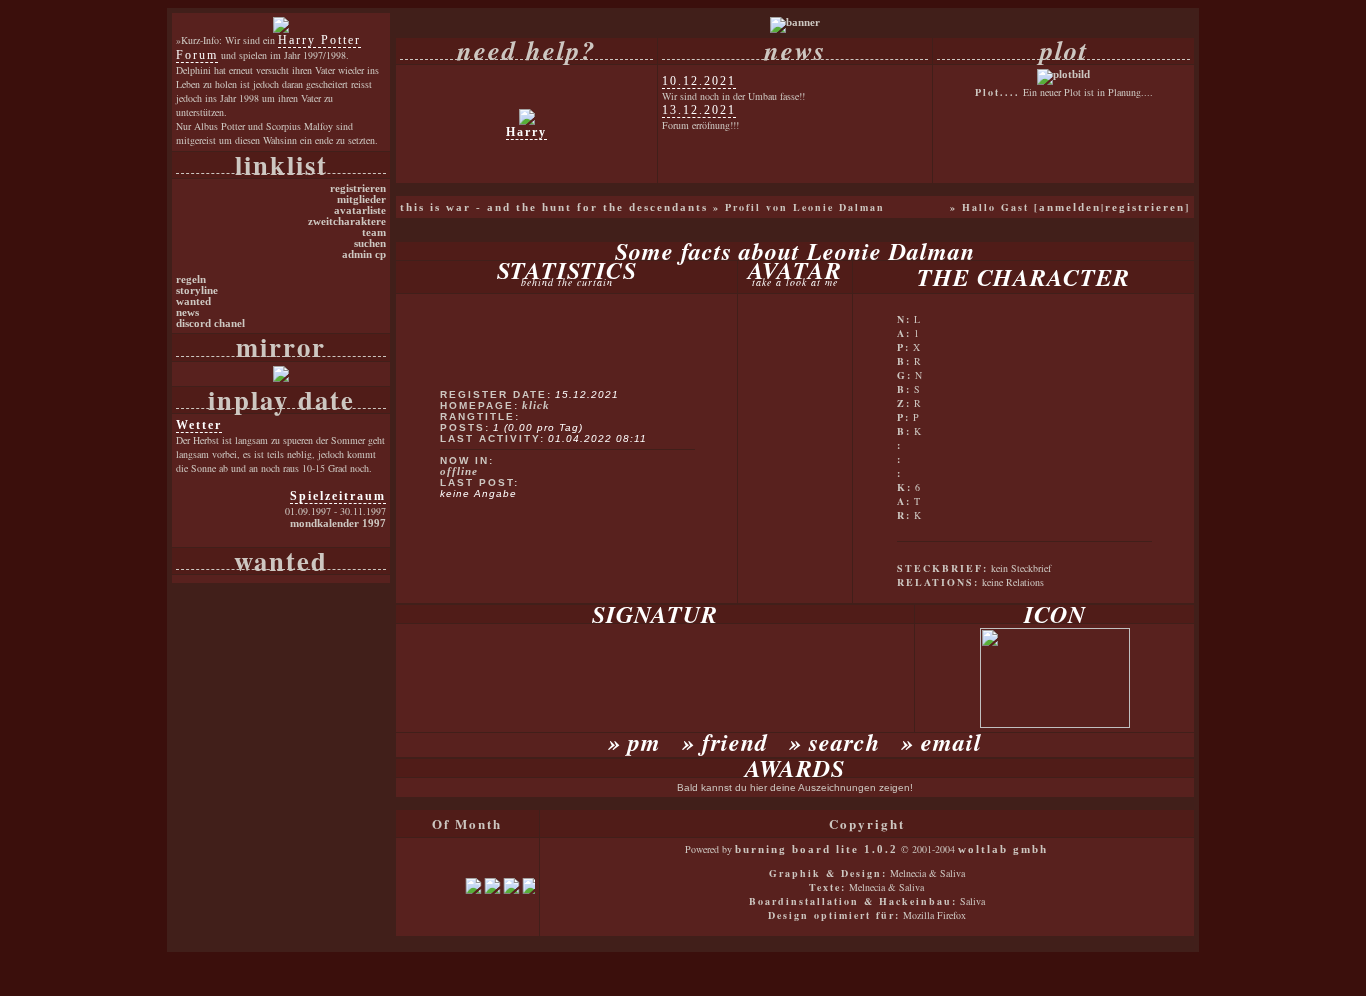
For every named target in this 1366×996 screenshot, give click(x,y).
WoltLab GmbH (1003, 849)
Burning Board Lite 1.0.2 (816, 849)
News (187, 312)
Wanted (193, 301)
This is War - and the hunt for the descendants (554, 207)
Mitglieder (361, 199)
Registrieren (358, 188)
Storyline (197, 290)
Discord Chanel (210, 323)
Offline (459, 471)
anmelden (1070, 207)
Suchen (370, 243)
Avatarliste (360, 210)
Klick (536, 405)
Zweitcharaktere (347, 221)
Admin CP (364, 254)
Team (374, 232)
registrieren (1145, 207)
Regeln (191, 279)
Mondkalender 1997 (338, 523)
